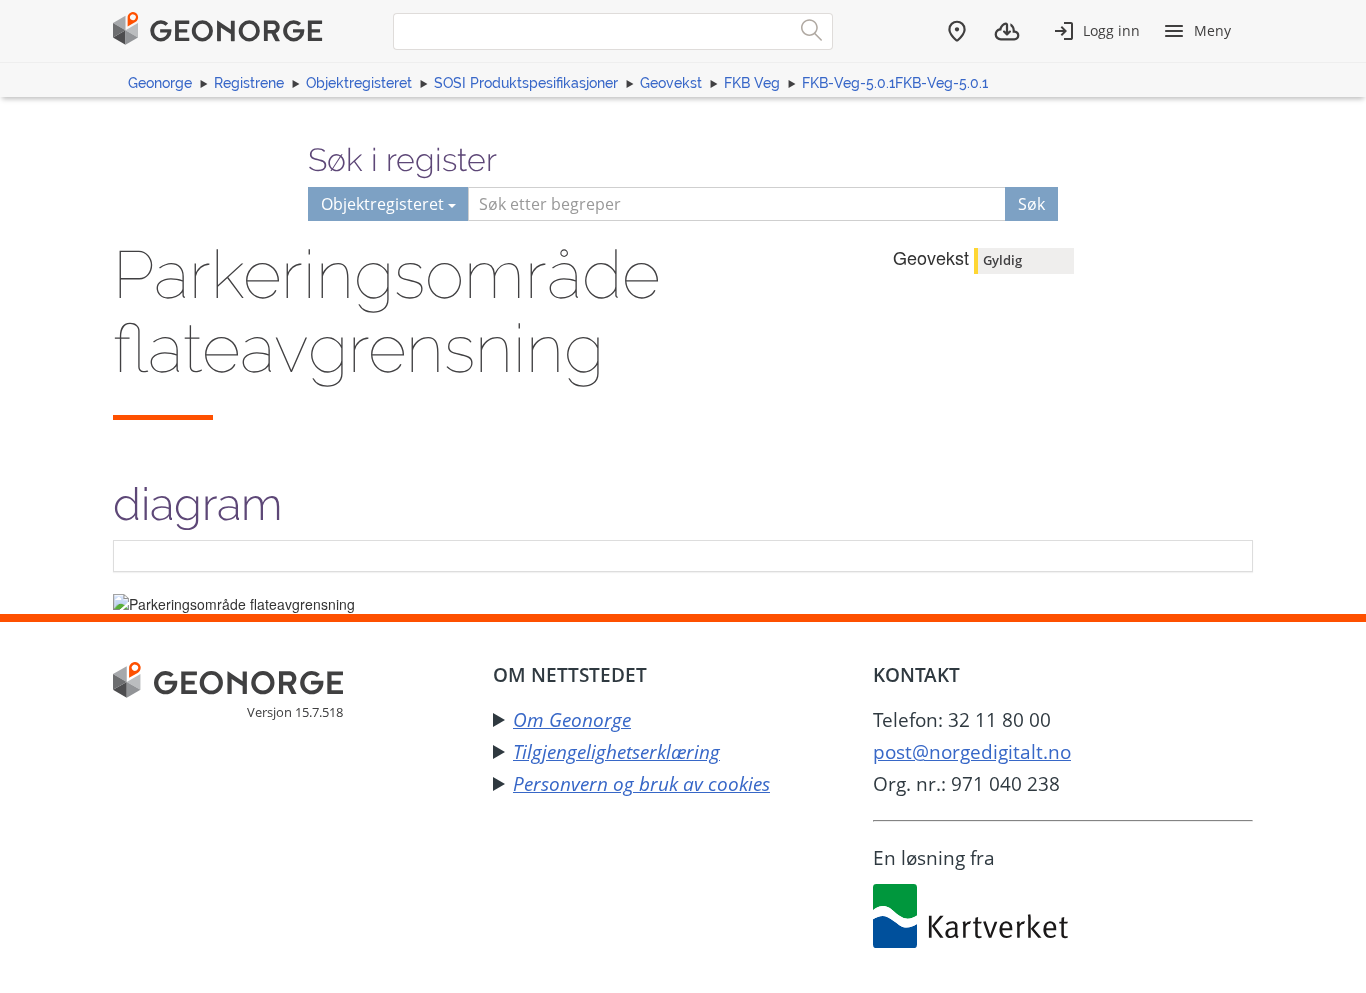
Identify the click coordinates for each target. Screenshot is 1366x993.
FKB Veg (752, 83)
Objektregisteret (359, 83)
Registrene (249, 83)
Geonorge (160, 83)
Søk (1031, 204)
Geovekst (671, 83)
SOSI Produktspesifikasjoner (526, 83)
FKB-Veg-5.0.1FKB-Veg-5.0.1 (895, 83)
